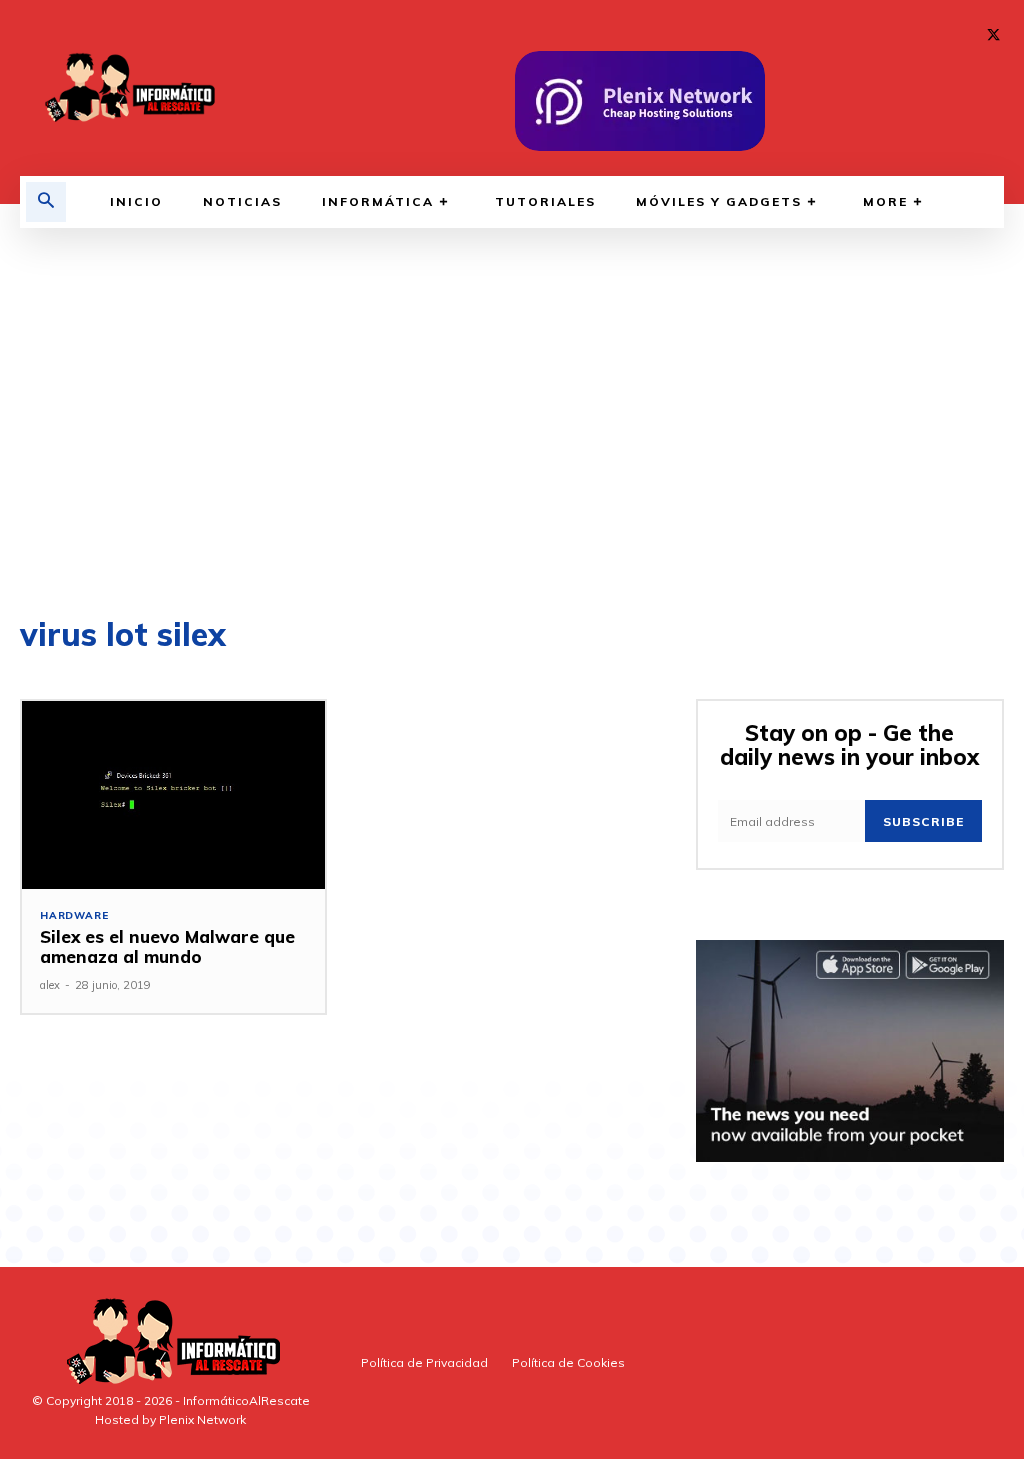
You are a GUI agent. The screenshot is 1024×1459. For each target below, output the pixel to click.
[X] (993, 35)
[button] (46, 202)
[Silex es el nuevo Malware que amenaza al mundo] (173, 795)
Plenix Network (202, 1419)
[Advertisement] (512, 418)
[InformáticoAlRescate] (128, 87)
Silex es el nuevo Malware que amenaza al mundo (167, 946)
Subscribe (923, 821)
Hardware (74, 916)
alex (50, 985)
